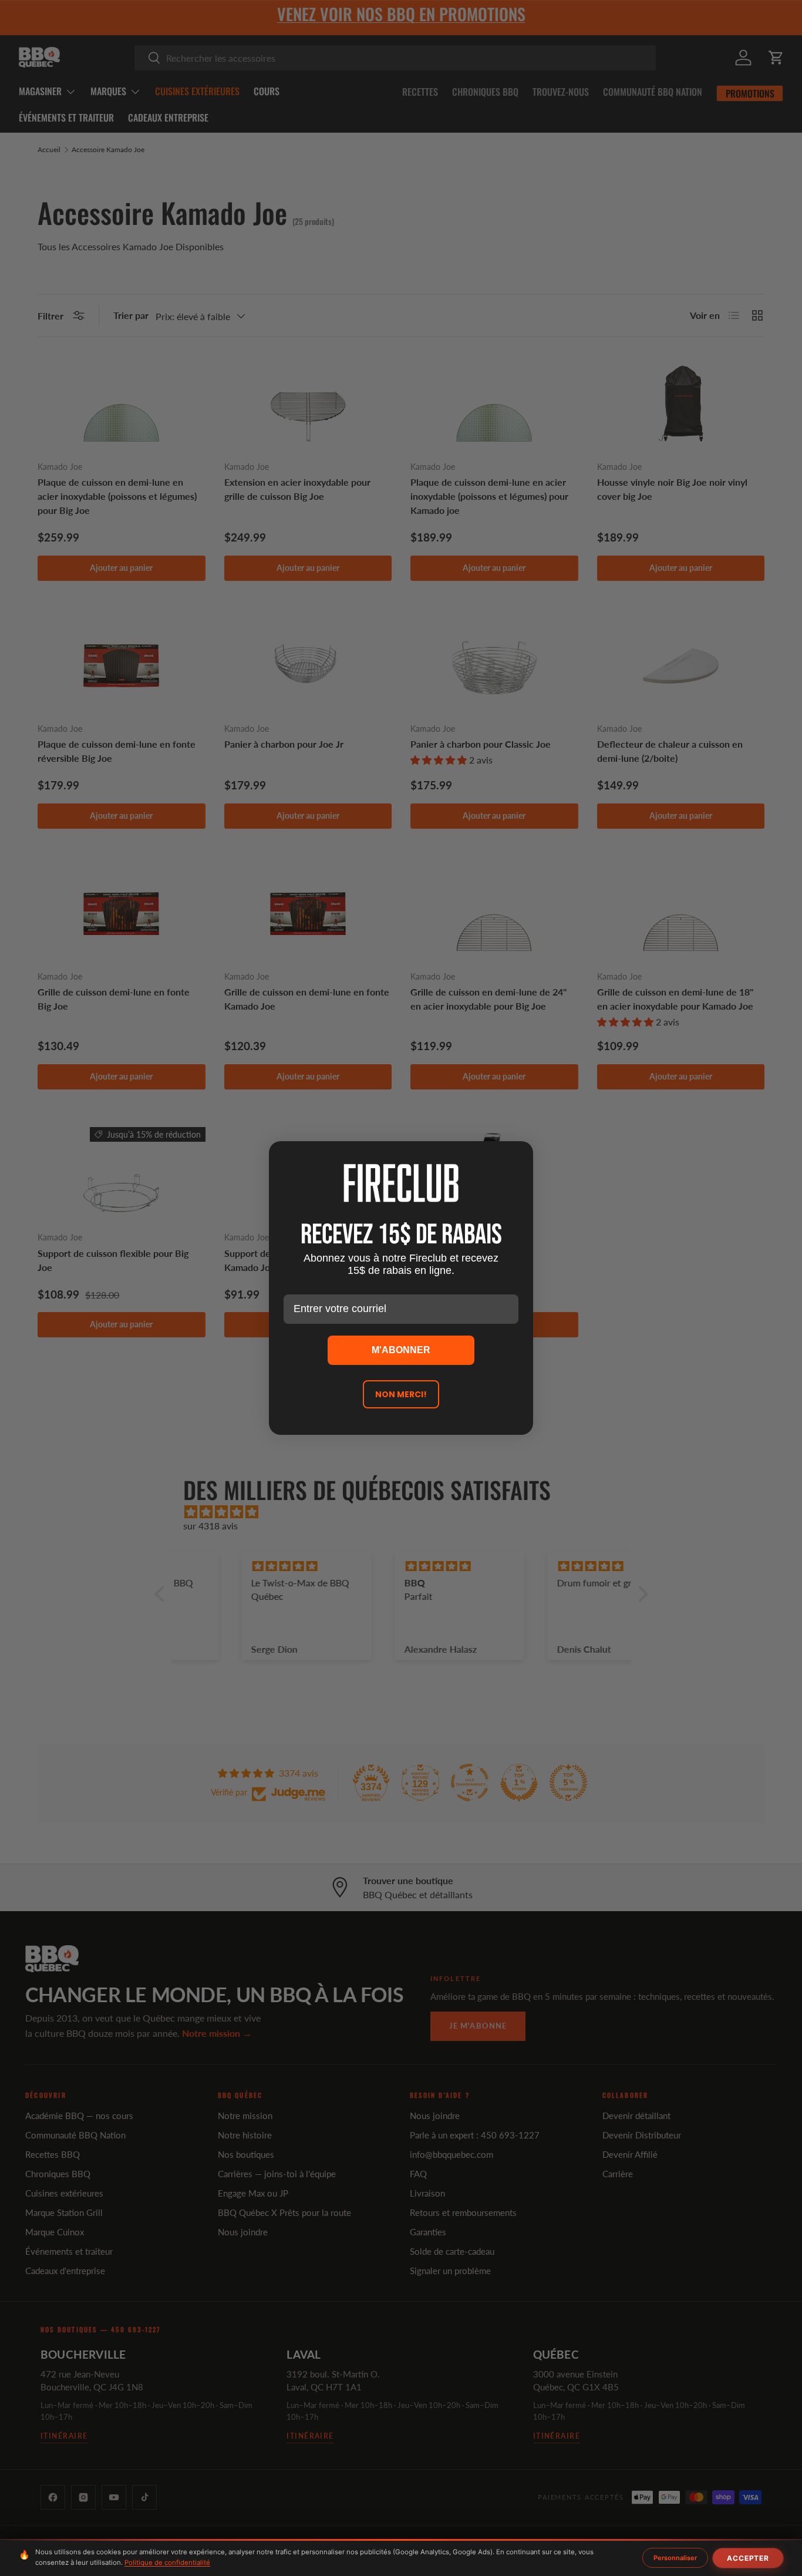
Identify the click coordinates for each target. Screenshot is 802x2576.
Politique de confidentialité (167, 2562)
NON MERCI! (401, 1394)
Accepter (748, 2558)
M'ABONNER (401, 1350)
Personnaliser (675, 2558)
